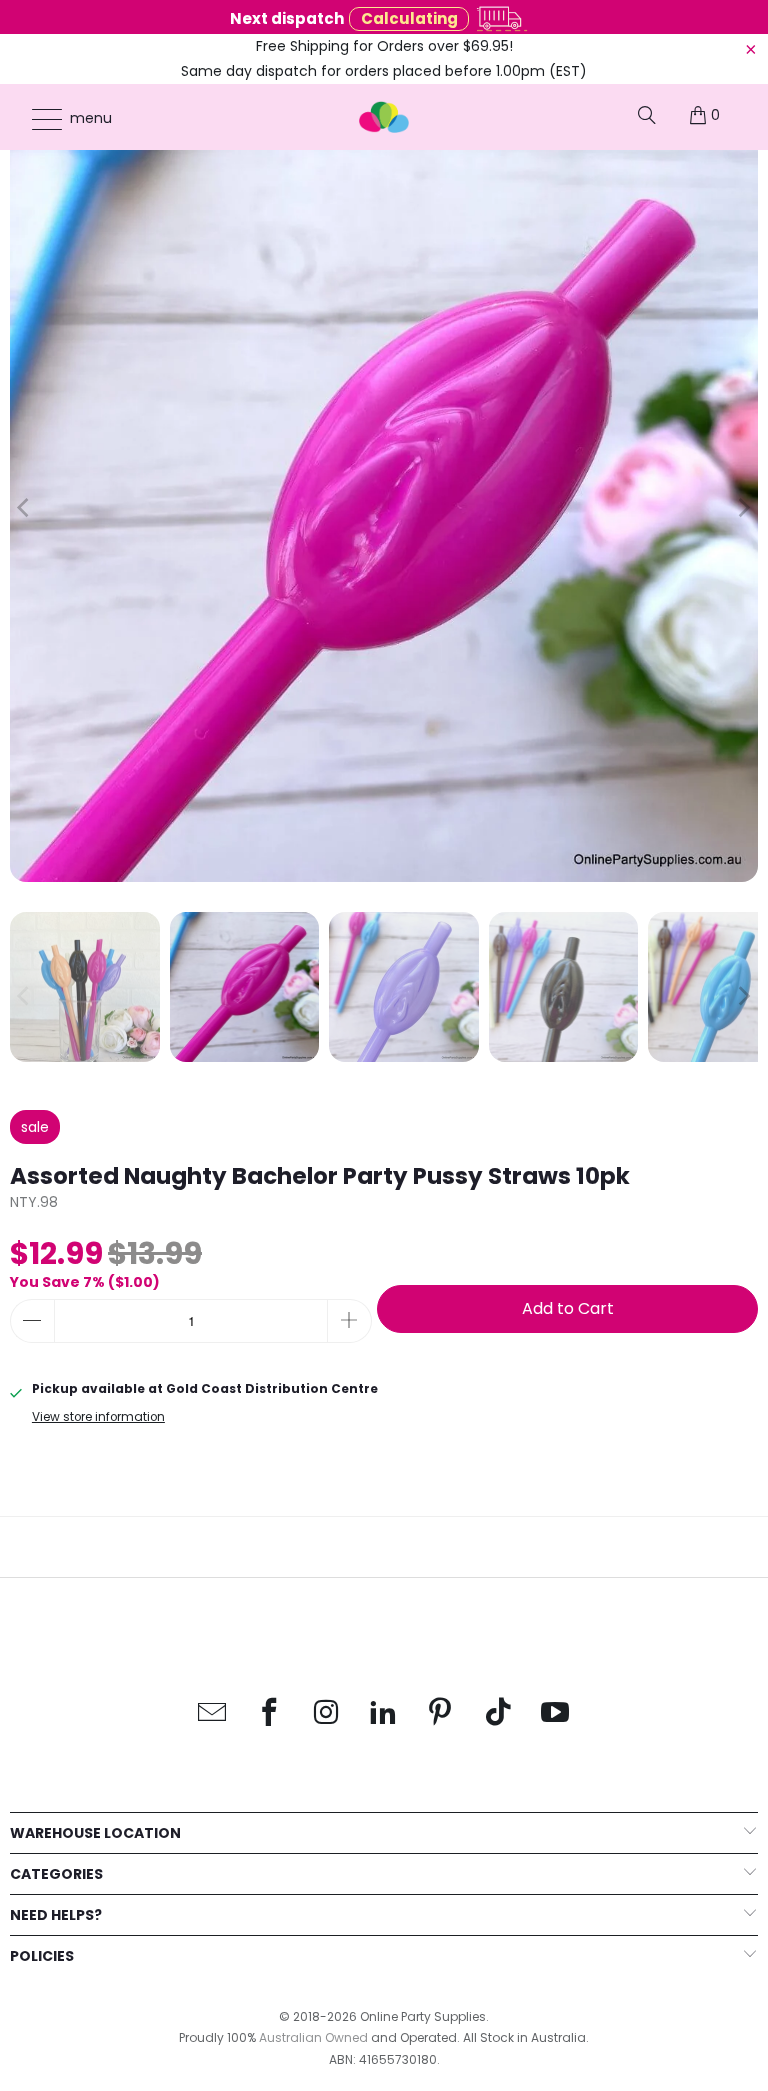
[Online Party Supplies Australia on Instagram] (327, 1713)
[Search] (647, 115)
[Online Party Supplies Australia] (384, 117)
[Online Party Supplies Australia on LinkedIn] (384, 1713)
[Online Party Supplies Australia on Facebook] (270, 1713)
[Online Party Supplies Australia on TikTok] (498, 1713)
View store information (98, 1417)
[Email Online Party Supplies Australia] (213, 1713)
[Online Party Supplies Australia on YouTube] (555, 1713)
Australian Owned (313, 2037)
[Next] (743, 508)
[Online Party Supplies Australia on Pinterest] (441, 1713)
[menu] (37, 119)
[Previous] (25, 508)
